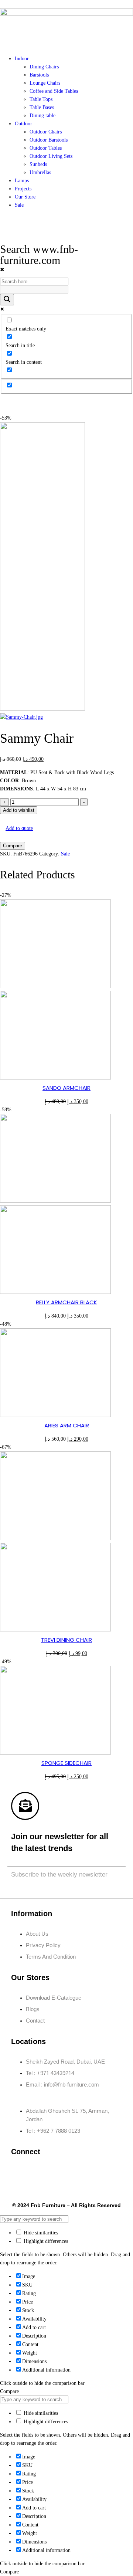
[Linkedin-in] (64, 2172)
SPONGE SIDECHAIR (66, 1763)
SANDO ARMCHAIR (66, 1088)
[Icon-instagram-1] (42, 2172)
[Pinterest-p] (86, 2172)
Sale (65, 854)
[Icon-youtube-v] (108, 2172)
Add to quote (19, 828)
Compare (13, 846)
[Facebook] (20, 2172)
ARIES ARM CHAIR (67, 1425)
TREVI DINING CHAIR (66, 1640)
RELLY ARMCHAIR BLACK (66, 1302)
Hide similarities (40, 2233)
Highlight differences (45, 2241)
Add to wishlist (19, 810)
